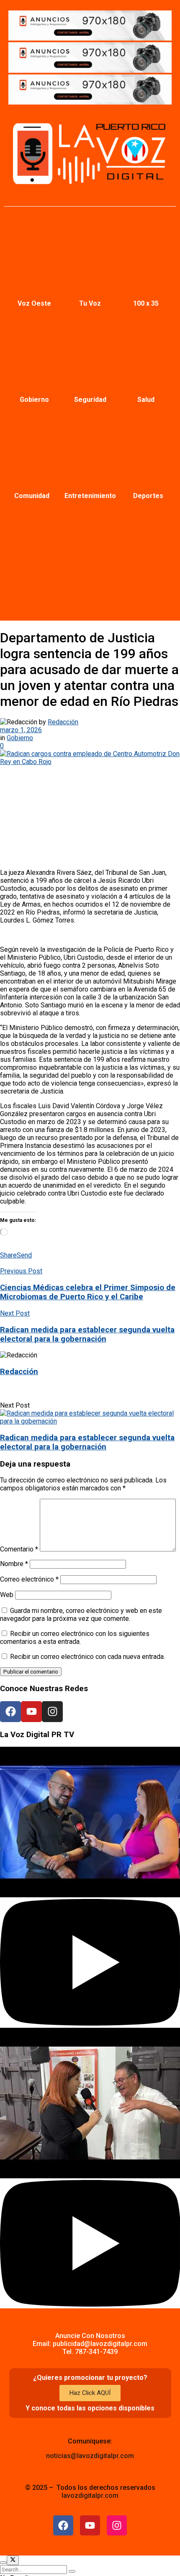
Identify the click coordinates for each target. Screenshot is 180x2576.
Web (7, 1595)
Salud (146, 400)
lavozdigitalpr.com (90, 2495)
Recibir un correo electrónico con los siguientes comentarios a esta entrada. (75, 1638)
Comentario (19, 1549)
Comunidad (32, 496)
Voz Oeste (34, 303)
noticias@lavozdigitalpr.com (90, 2456)
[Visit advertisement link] (90, 38)
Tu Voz (90, 303)
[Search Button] (72, 2571)
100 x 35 (146, 303)
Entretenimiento (90, 496)
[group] (90, 1887)
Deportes (148, 496)
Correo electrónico (29, 1579)
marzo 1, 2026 (21, 730)
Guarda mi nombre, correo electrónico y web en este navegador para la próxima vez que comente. (81, 1615)
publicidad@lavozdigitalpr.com (100, 2344)
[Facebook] (10, 1712)
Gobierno (34, 400)
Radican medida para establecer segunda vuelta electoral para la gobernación (87, 1442)
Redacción (63, 722)
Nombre (14, 1564)
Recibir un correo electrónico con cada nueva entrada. (87, 1657)
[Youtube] (31, 1712)
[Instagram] (52, 1712)
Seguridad (90, 400)
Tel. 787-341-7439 (90, 2352)
